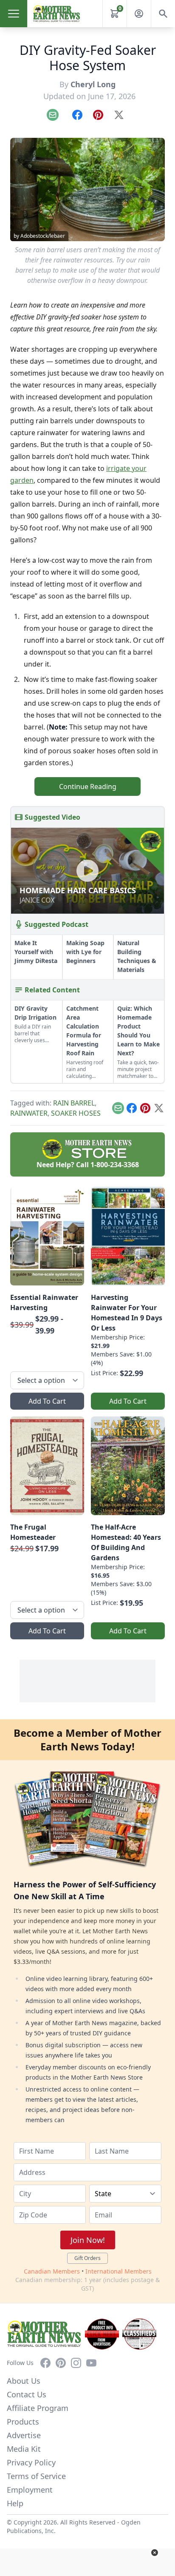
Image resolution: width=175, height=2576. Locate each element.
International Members (119, 2271)
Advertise (24, 2435)
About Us (24, 2381)
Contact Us (27, 2394)
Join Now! (88, 2240)
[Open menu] (14, 14)
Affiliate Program (38, 2408)
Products (23, 2422)
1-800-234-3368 (115, 1165)
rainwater (29, 1113)
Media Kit (24, 2449)
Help (15, 2503)
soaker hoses (76, 1113)
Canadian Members (52, 2271)
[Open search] (163, 14)
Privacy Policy (31, 2462)
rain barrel (74, 1103)
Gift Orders (87, 2258)
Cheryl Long (93, 84)
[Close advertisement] (155, 2553)
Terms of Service (36, 2476)
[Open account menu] (139, 14)
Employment (30, 2490)
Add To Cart (47, 1401)
